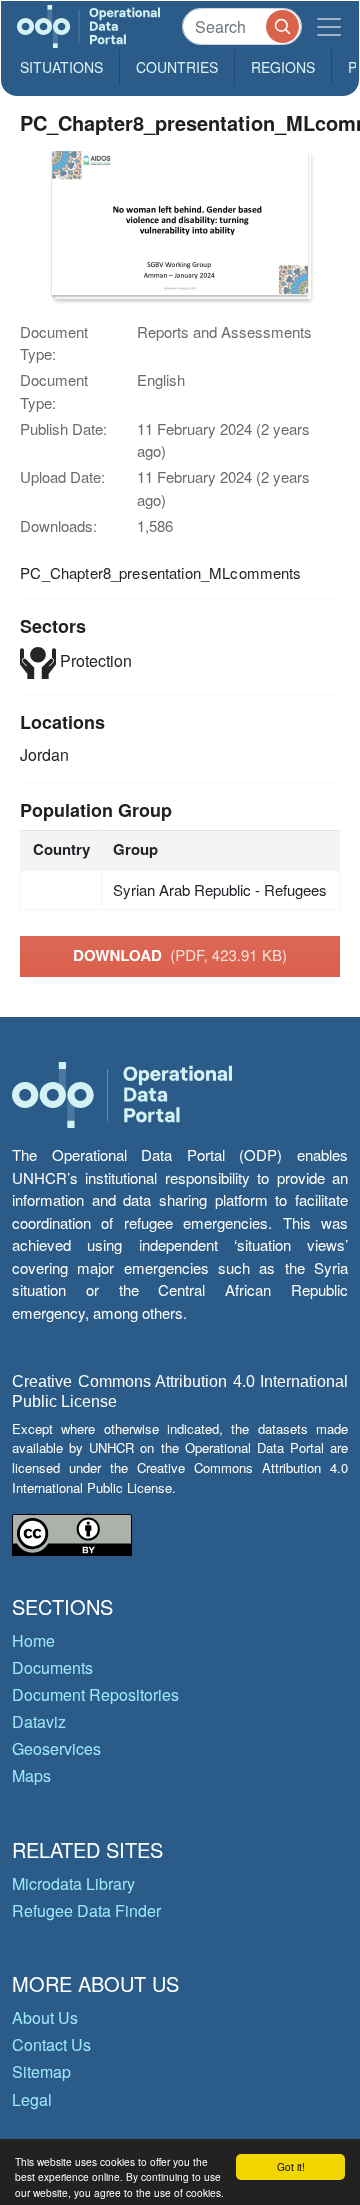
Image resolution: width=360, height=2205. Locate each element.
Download (180, 955)
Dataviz (39, 1721)
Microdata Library (73, 1883)
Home (33, 1640)
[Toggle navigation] (329, 26)
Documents (52, 1667)
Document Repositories (95, 1694)
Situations (61, 67)
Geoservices (56, 1748)
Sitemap (41, 2071)
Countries (177, 67)
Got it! (291, 2166)
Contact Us (51, 2044)
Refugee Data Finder (86, 1910)
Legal (32, 2099)
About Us (45, 2017)
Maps (31, 1775)
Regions (283, 67)
